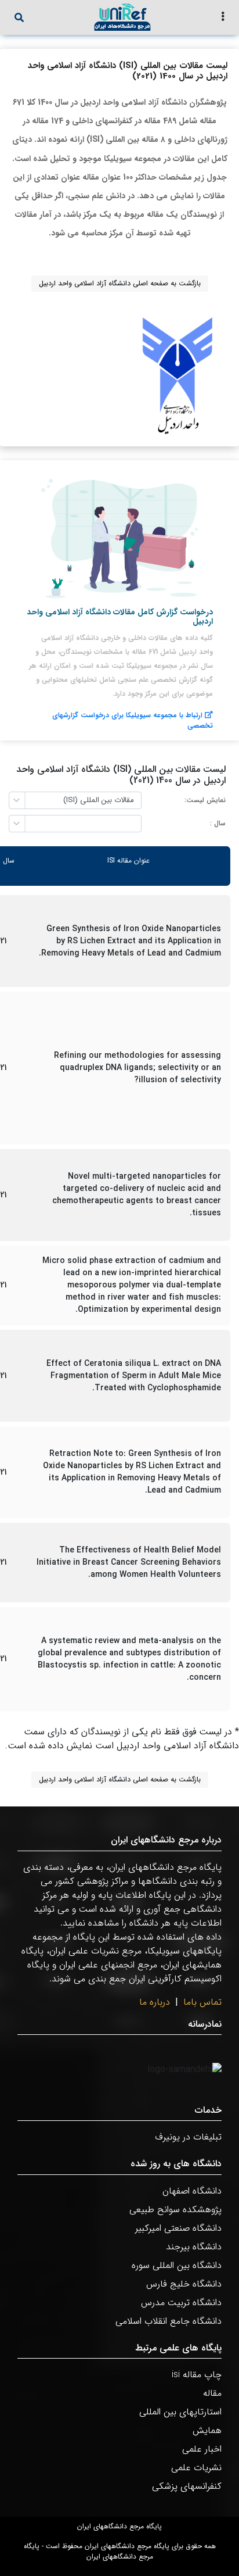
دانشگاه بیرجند (194, 2247)
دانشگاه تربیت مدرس (181, 2303)
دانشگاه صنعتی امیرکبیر (178, 2228)
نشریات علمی (196, 2468)
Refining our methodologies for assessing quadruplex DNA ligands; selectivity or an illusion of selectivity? (137, 1068)
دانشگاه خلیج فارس (184, 2284)
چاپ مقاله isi (197, 2375)
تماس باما (202, 2002)
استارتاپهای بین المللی (180, 2412)
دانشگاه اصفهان (192, 2191)
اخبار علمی (202, 2449)
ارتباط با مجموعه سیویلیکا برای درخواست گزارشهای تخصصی (133, 720)
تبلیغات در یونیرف (188, 2137)
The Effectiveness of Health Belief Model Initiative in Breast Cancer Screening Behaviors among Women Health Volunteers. (129, 1563)
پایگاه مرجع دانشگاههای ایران (119, 2527)
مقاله (212, 2393)
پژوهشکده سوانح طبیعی (175, 2210)
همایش (207, 2430)
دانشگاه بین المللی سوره (177, 2265)
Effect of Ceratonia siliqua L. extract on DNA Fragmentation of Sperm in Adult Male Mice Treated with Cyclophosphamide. (134, 1376)
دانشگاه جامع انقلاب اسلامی (169, 2321)
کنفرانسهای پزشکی (187, 2486)
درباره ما (155, 2002)
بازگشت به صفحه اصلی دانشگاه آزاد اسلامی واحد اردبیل (120, 283)
